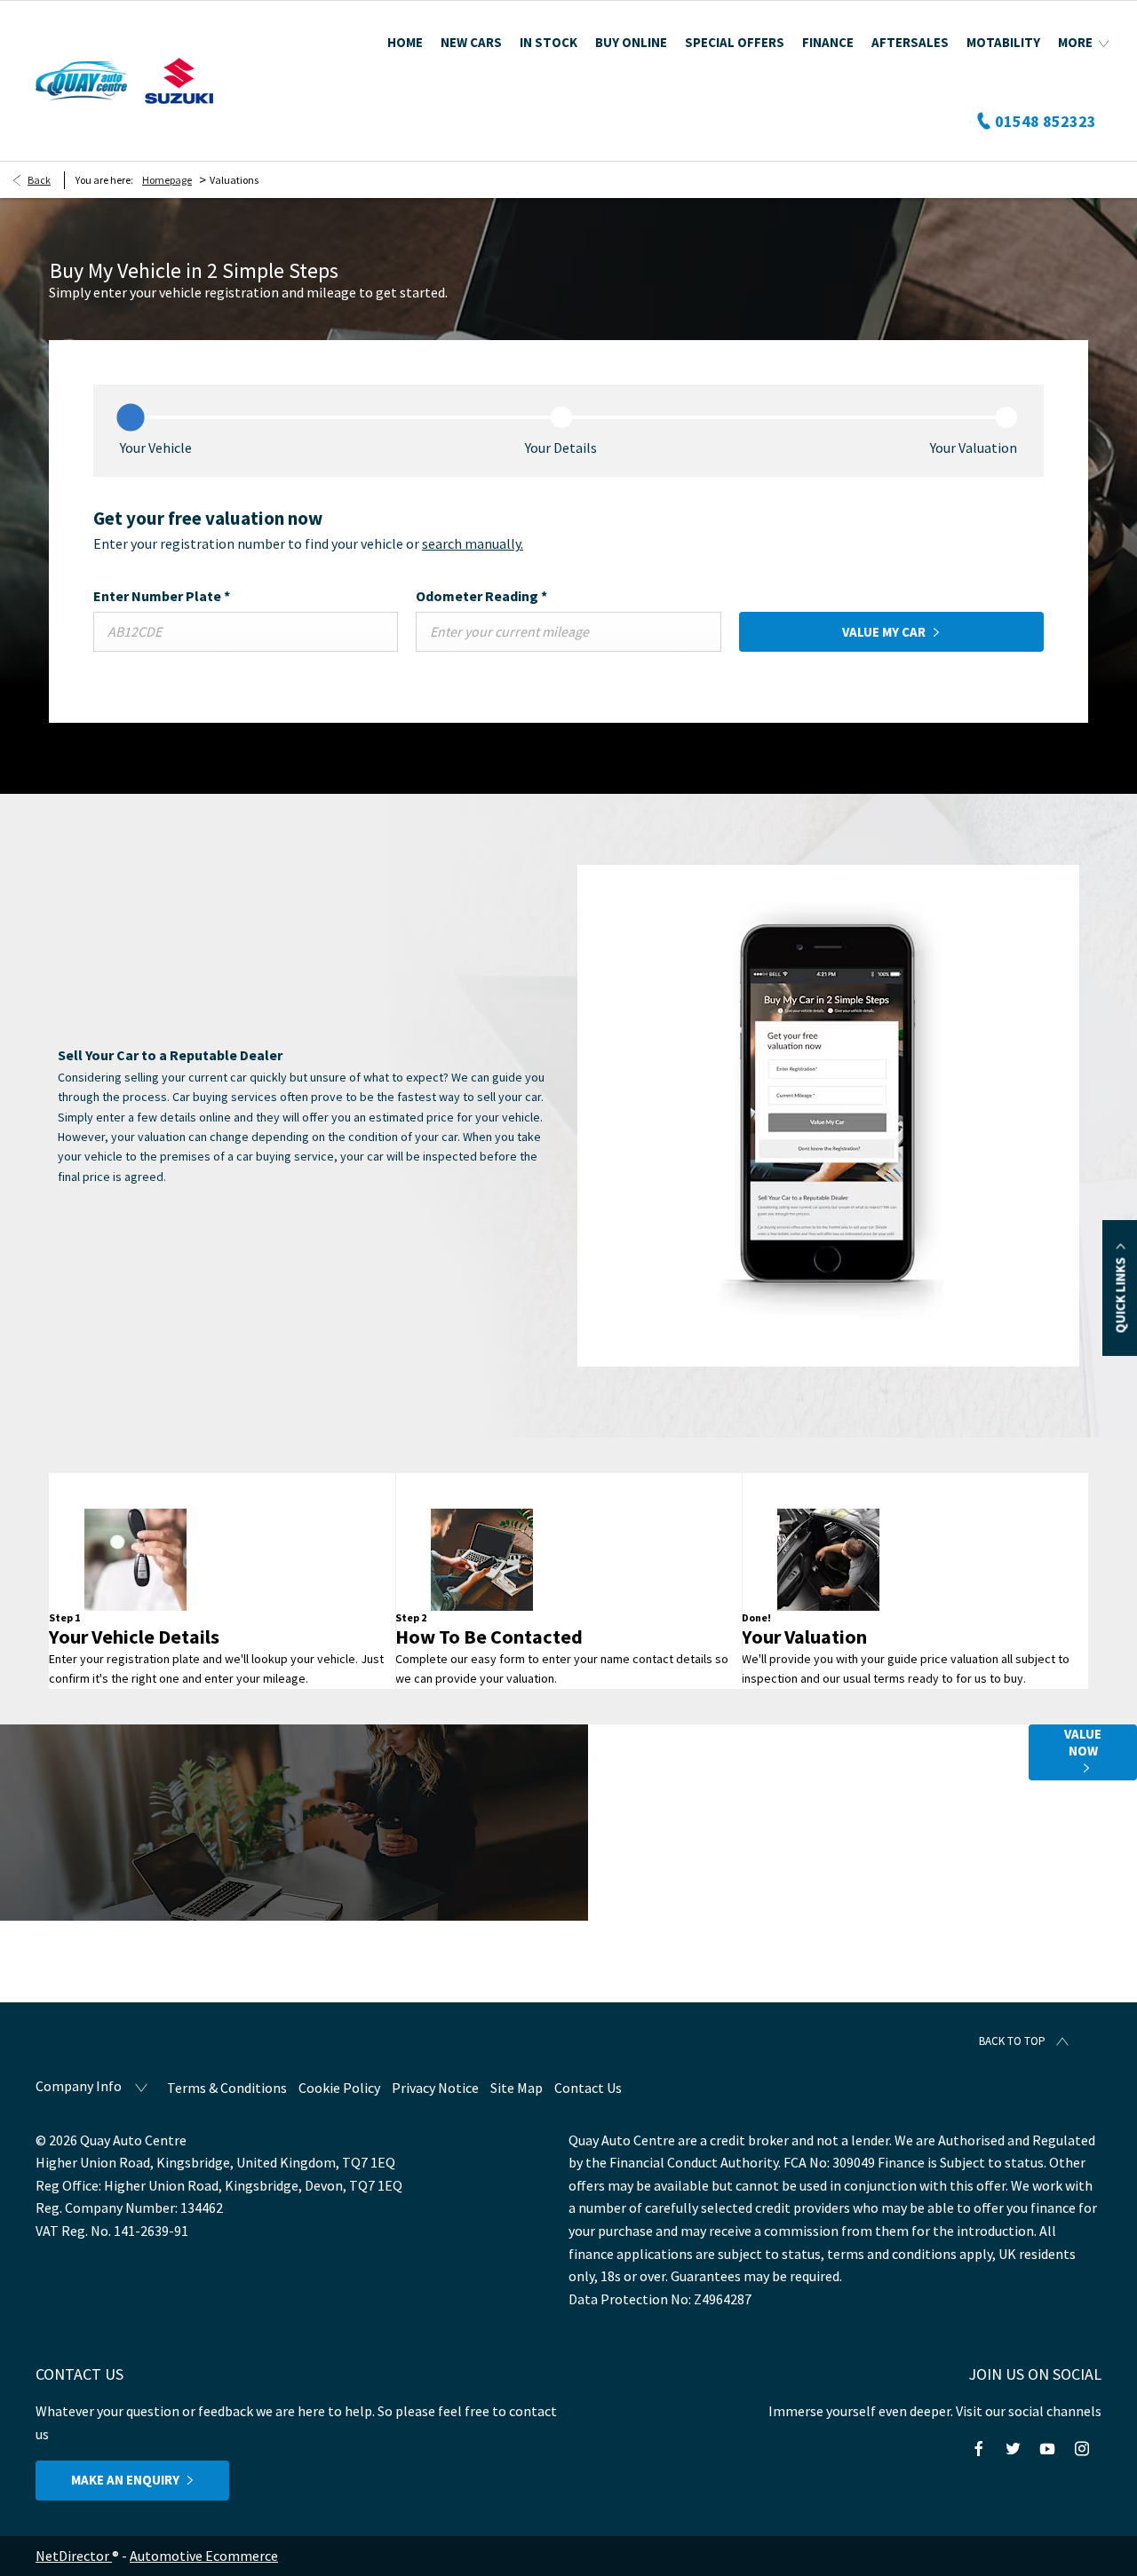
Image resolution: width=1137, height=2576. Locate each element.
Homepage (167, 180)
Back (39, 180)
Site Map (517, 2088)
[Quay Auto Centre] (81, 81)
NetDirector (74, 2556)
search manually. (473, 543)
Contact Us (588, 2088)
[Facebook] (979, 2449)
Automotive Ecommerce (204, 2556)
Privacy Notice (435, 2088)
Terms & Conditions (227, 2088)
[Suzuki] (179, 81)
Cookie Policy (339, 2088)
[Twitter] (1013, 2449)
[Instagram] (1082, 2449)
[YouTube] (1047, 2449)
